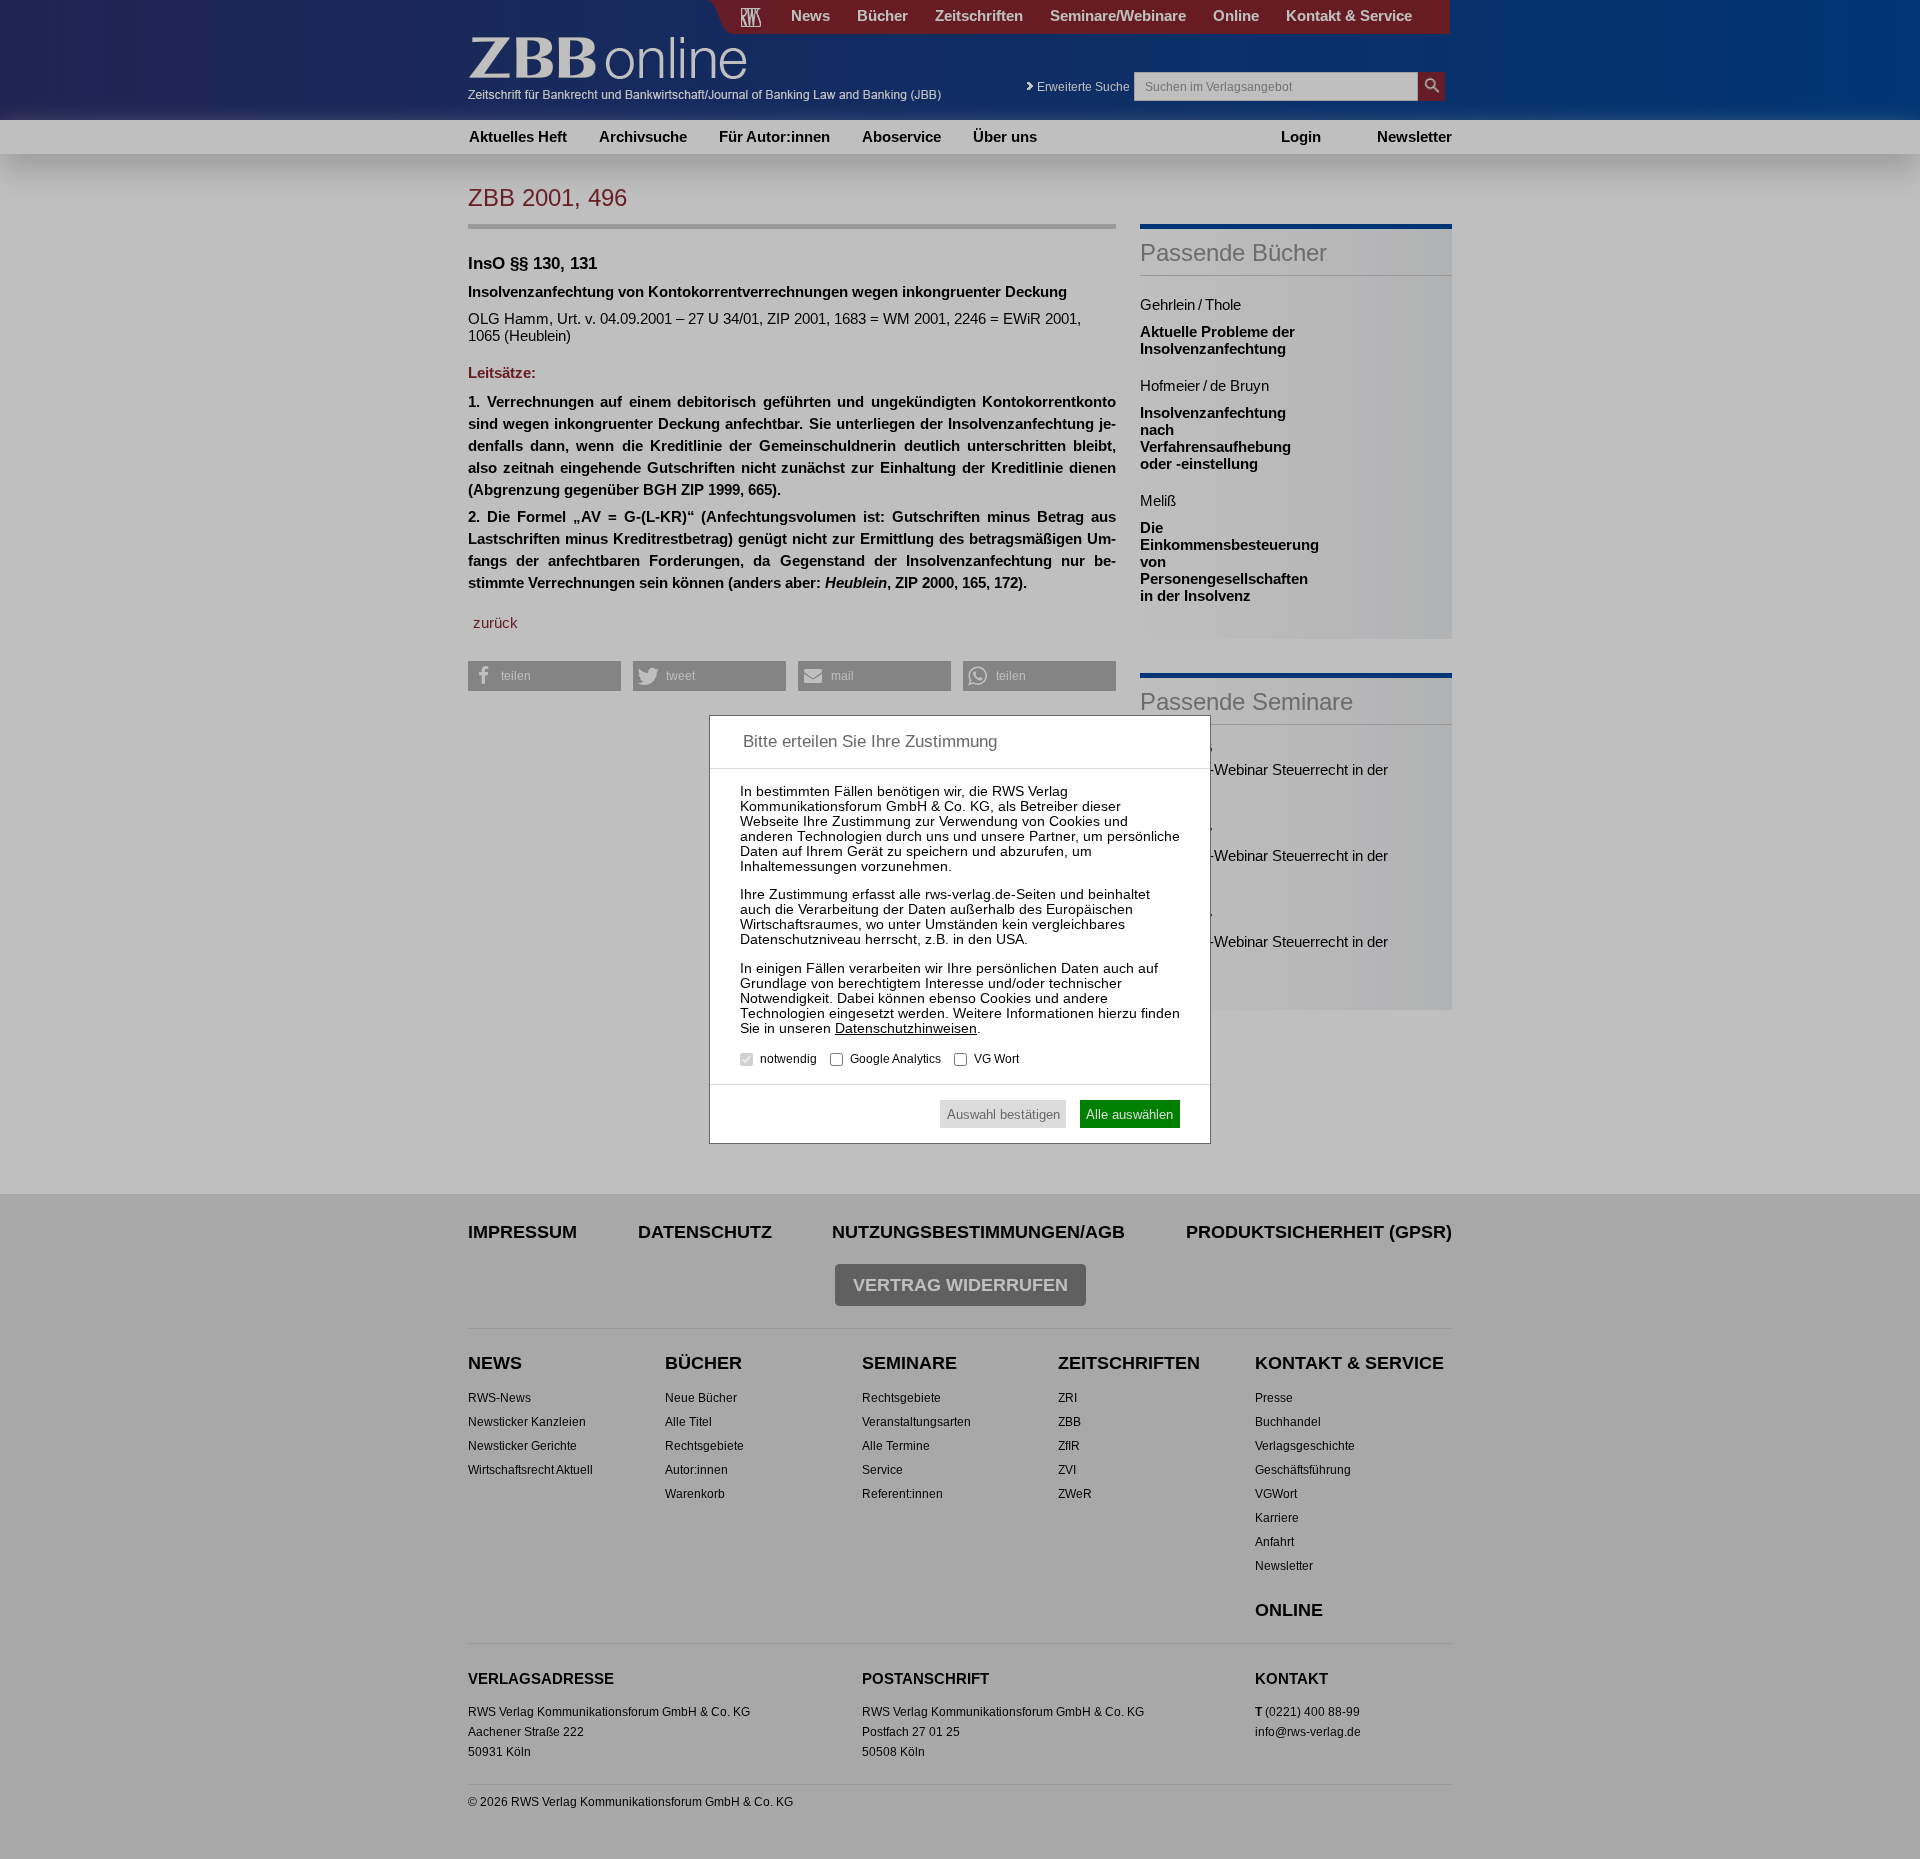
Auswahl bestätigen (1003, 1114)
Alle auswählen (1129, 1114)
